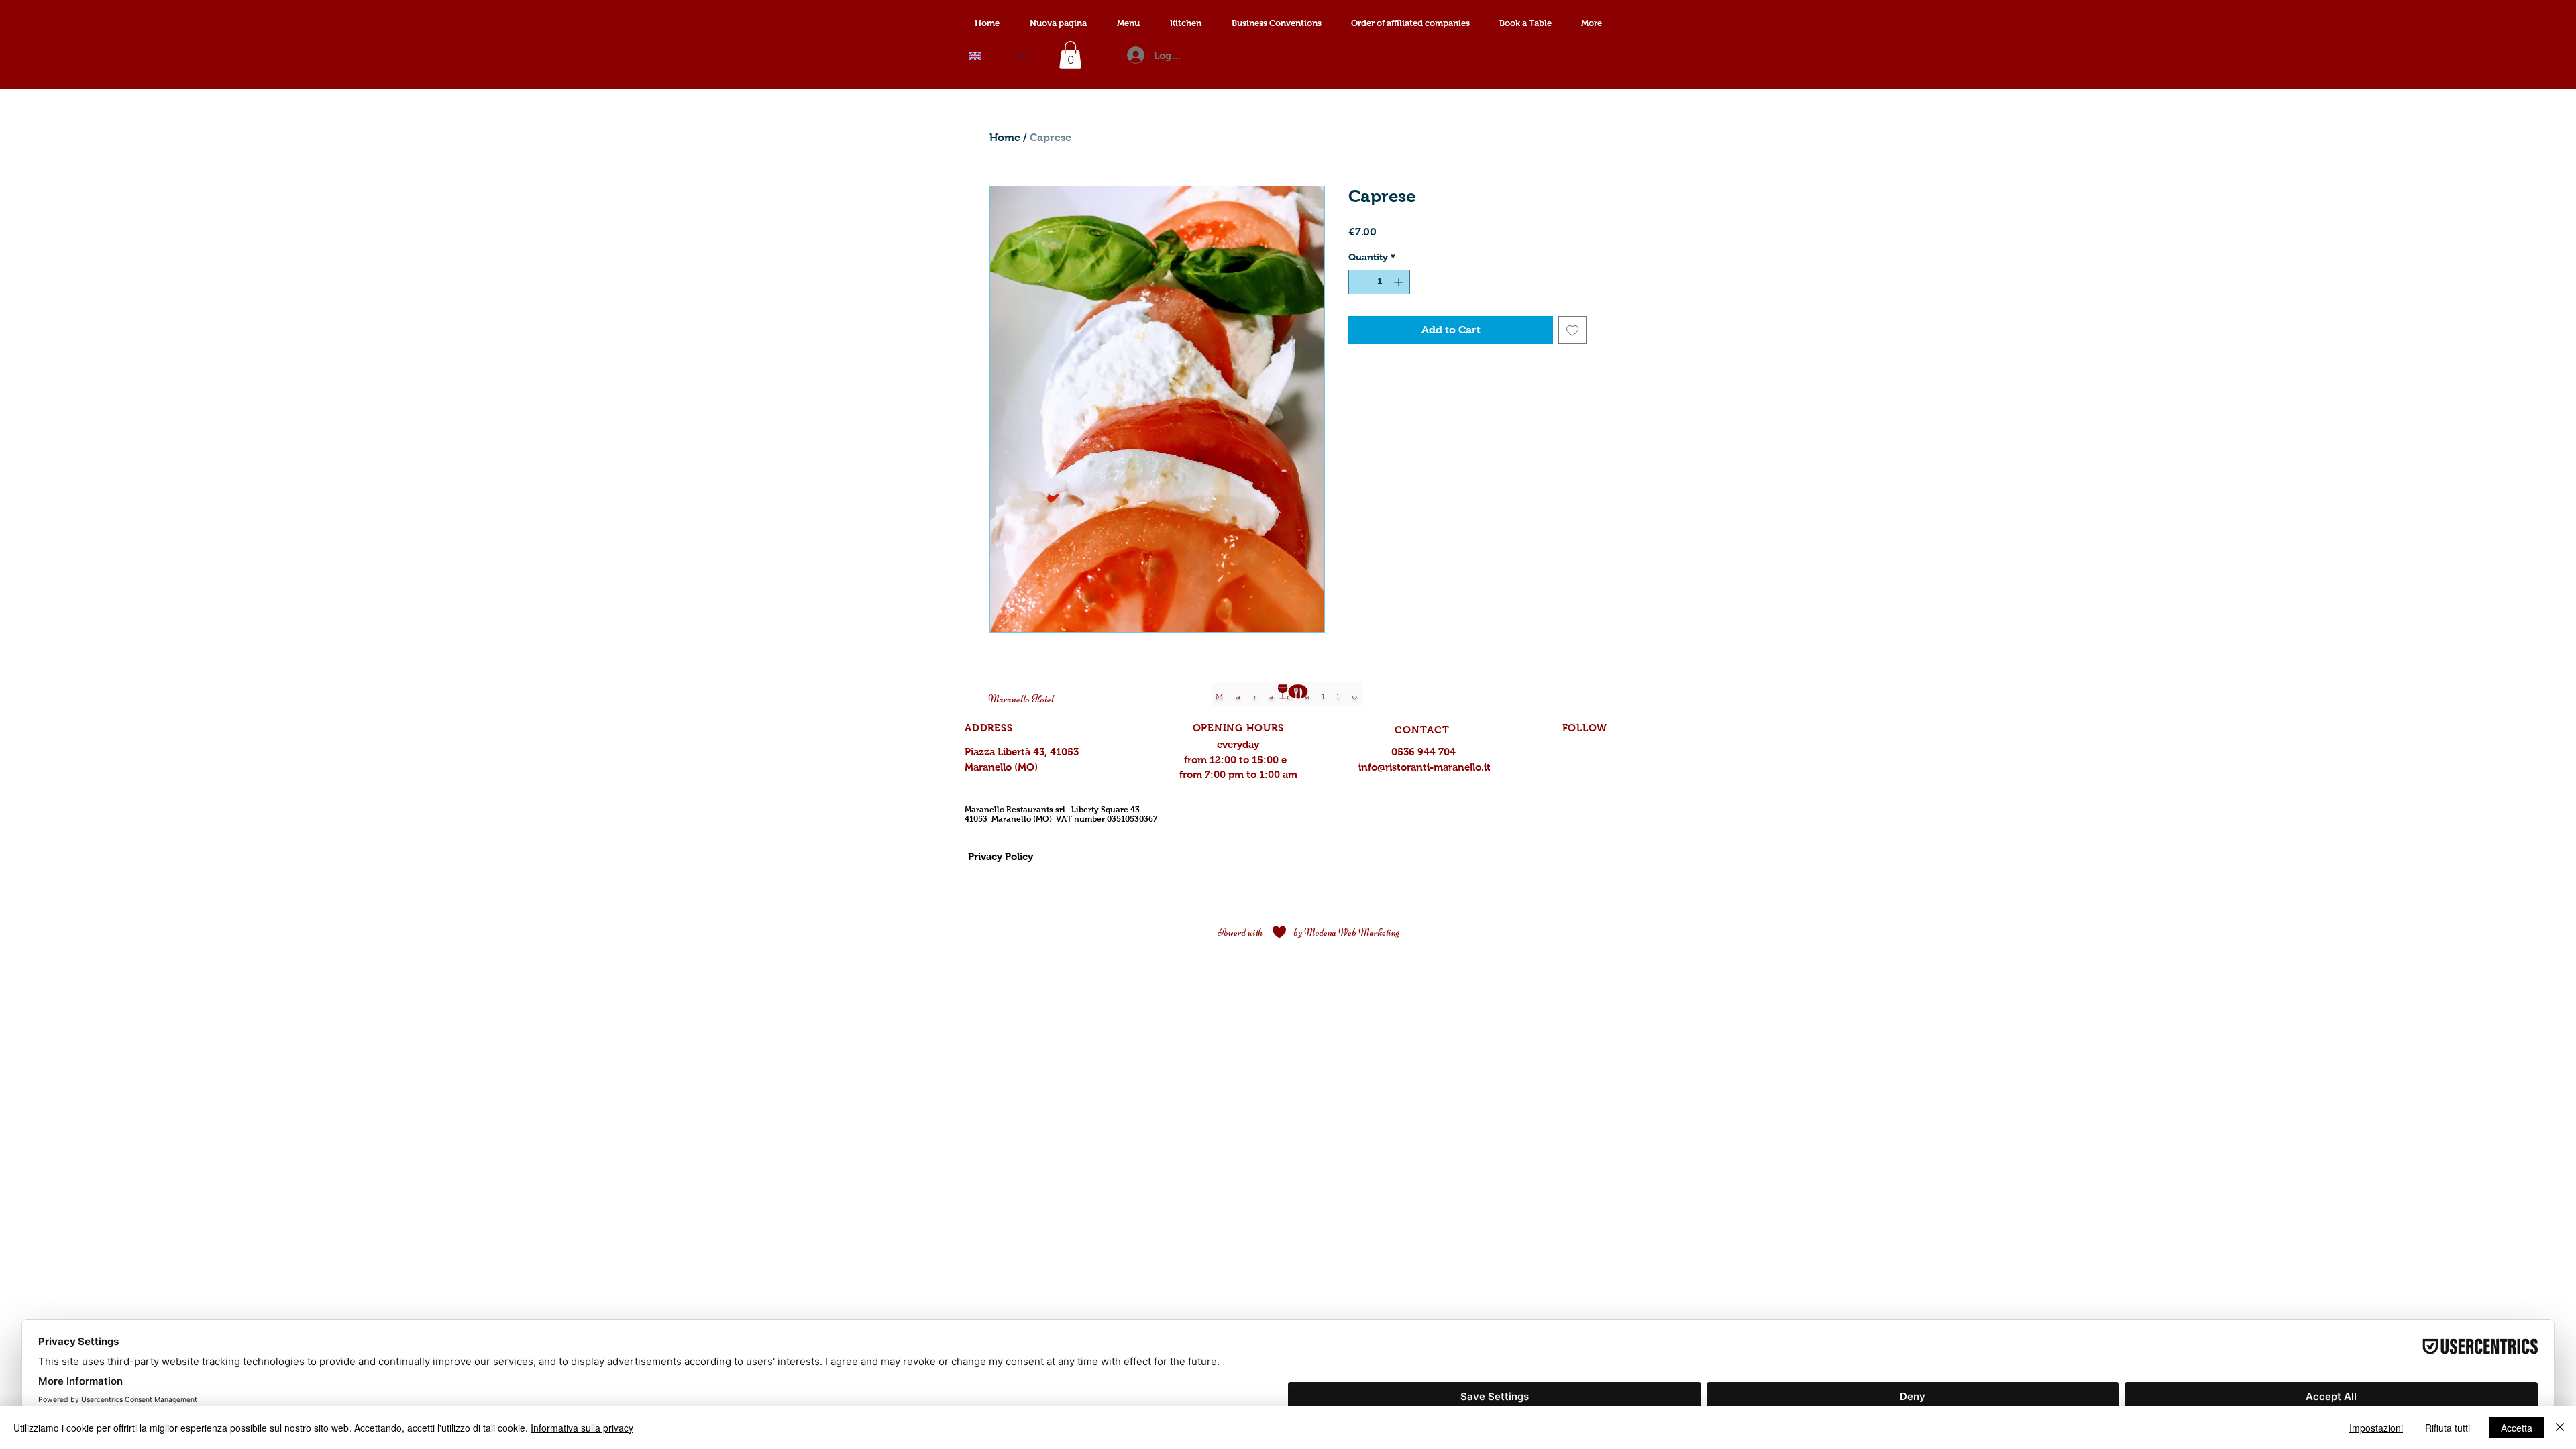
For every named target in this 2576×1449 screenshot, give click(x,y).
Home (1005, 137)
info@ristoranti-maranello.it (1425, 767)
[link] (1070, 55)
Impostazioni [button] (2376, 1428)
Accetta (2517, 1428)
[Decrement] (1359, 282)
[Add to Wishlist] (1572, 330)
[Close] (2560, 1428)
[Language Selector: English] (998, 56)
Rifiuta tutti (2448, 1428)
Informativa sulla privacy (582, 1428)
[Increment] (1400, 282)
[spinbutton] (1379, 282)
